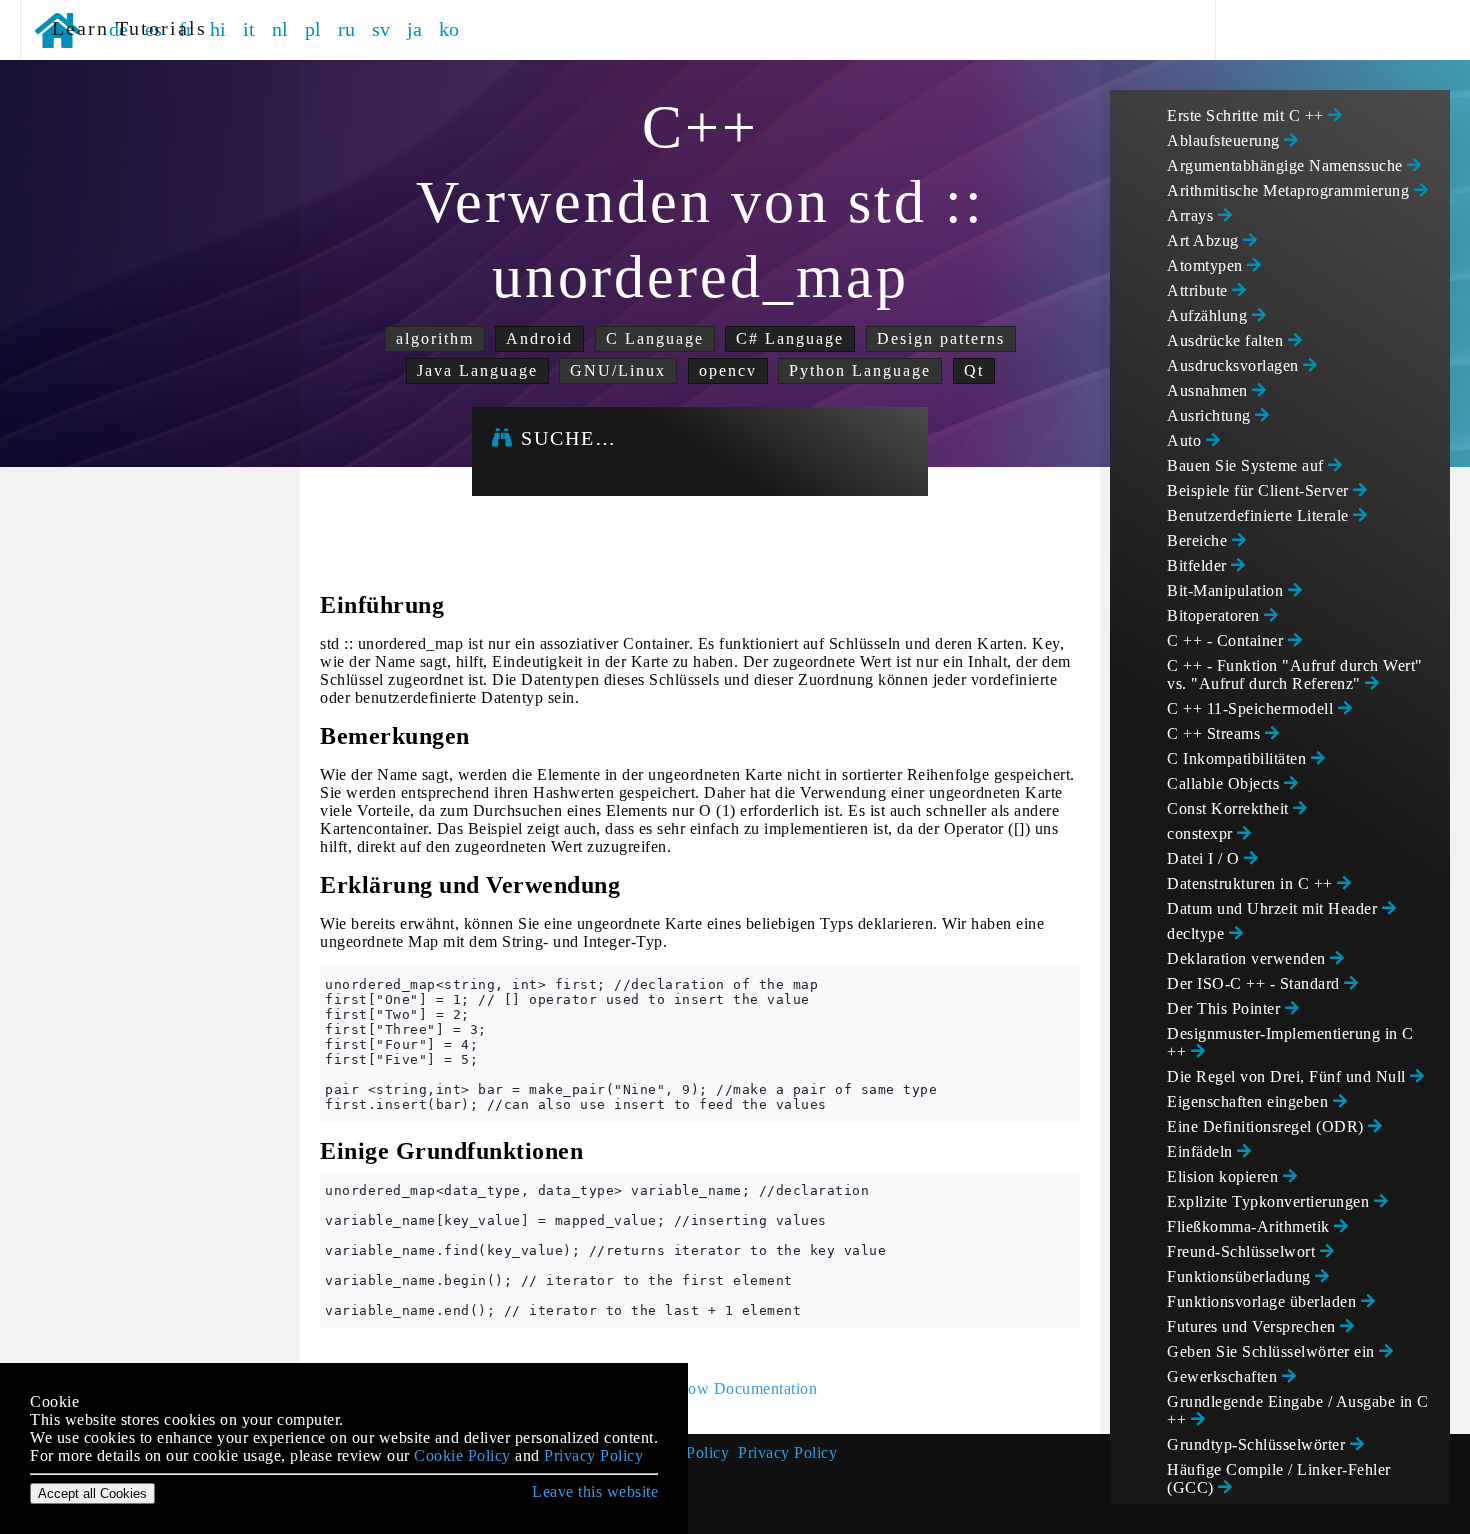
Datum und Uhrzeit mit (1274, 908)
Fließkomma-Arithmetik (1250, 1226)
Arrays (1192, 215)
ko (449, 29)
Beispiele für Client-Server (1260, 490)
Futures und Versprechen (1253, 1326)
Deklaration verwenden (1248, 958)
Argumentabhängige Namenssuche (1287, 165)
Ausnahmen (1209, 390)
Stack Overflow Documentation (709, 1388)
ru (347, 29)
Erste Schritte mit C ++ (1247, 115)
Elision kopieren (1225, 1176)
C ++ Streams (1216, 733)
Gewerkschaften (1224, 1376)
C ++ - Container (1227, 640)
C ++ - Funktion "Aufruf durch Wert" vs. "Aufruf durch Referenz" (1295, 674)
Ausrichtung (1211, 415)
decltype (1198, 933)
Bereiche (1199, 540)
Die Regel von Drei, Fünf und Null (1288, 1076)
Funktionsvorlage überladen (1264, 1301)
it (249, 29)
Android (539, 338)
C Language (655, 338)
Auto (1186, 440)
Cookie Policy (462, 1455)
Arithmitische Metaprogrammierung (1290, 190)
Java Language (477, 370)
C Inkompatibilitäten (1239, 758)
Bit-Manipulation (1227, 590)
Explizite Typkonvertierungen (1270, 1201)
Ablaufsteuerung (1225, 140)
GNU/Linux (618, 370)
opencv (728, 370)
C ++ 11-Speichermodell (1252, 708)
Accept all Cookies (92, 1493)
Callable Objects (1225, 783)
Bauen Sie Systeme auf (1247, 465)
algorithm (435, 338)
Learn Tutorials (122, 28)
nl (280, 29)
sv (381, 29)
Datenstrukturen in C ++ (1252, 883)
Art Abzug (1205, 240)
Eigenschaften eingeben (1250, 1101)
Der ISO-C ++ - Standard (1255, 983)
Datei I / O (1205, 858)
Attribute (1199, 290)
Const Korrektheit (1230, 808)
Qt (974, 370)
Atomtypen (1207, 265)
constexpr (1202, 833)
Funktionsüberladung (1241, 1276)
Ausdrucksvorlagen (1235, 365)
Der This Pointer (1226, 1008)
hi (218, 29)
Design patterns (941, 338)
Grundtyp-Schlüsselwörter (1258, 1444)
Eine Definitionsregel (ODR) (1267, 1126)
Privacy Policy (787, 1452)
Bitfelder (1199, 565)
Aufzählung (1209, 315)
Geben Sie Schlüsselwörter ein (1273, 1351)
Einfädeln (1202, 1151)
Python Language (860, 370)
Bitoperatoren (1215, 615)
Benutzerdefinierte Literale (1260, 515)
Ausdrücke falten (1227, 340)
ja (415, 29)
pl (313, 29)
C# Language (790, 338)
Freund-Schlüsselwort (1243, 1251)
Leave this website (595, 1491)
